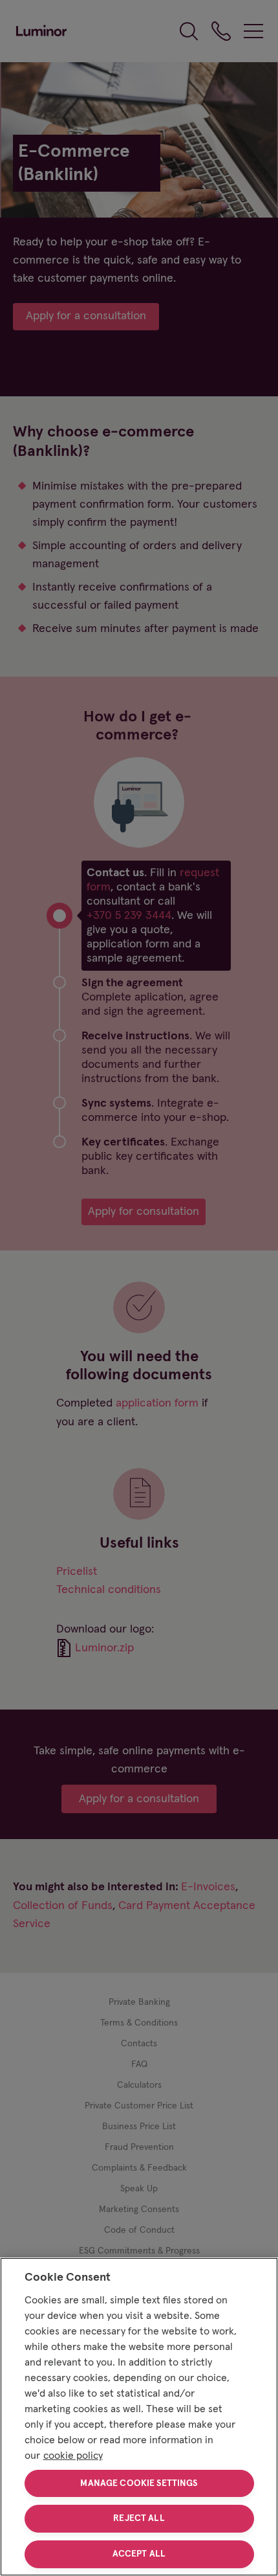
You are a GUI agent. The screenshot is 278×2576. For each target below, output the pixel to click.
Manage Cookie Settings (139, 2483)
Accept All (139, 2554)
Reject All (139, 2518)
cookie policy (73, 2456)
